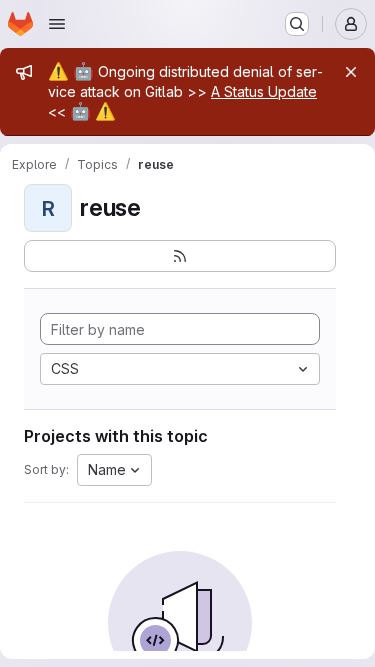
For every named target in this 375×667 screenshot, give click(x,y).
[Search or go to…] (297, 24)
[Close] (351, 72)
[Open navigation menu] (57, 24)
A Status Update (264, 91)
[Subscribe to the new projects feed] (180, 256)
